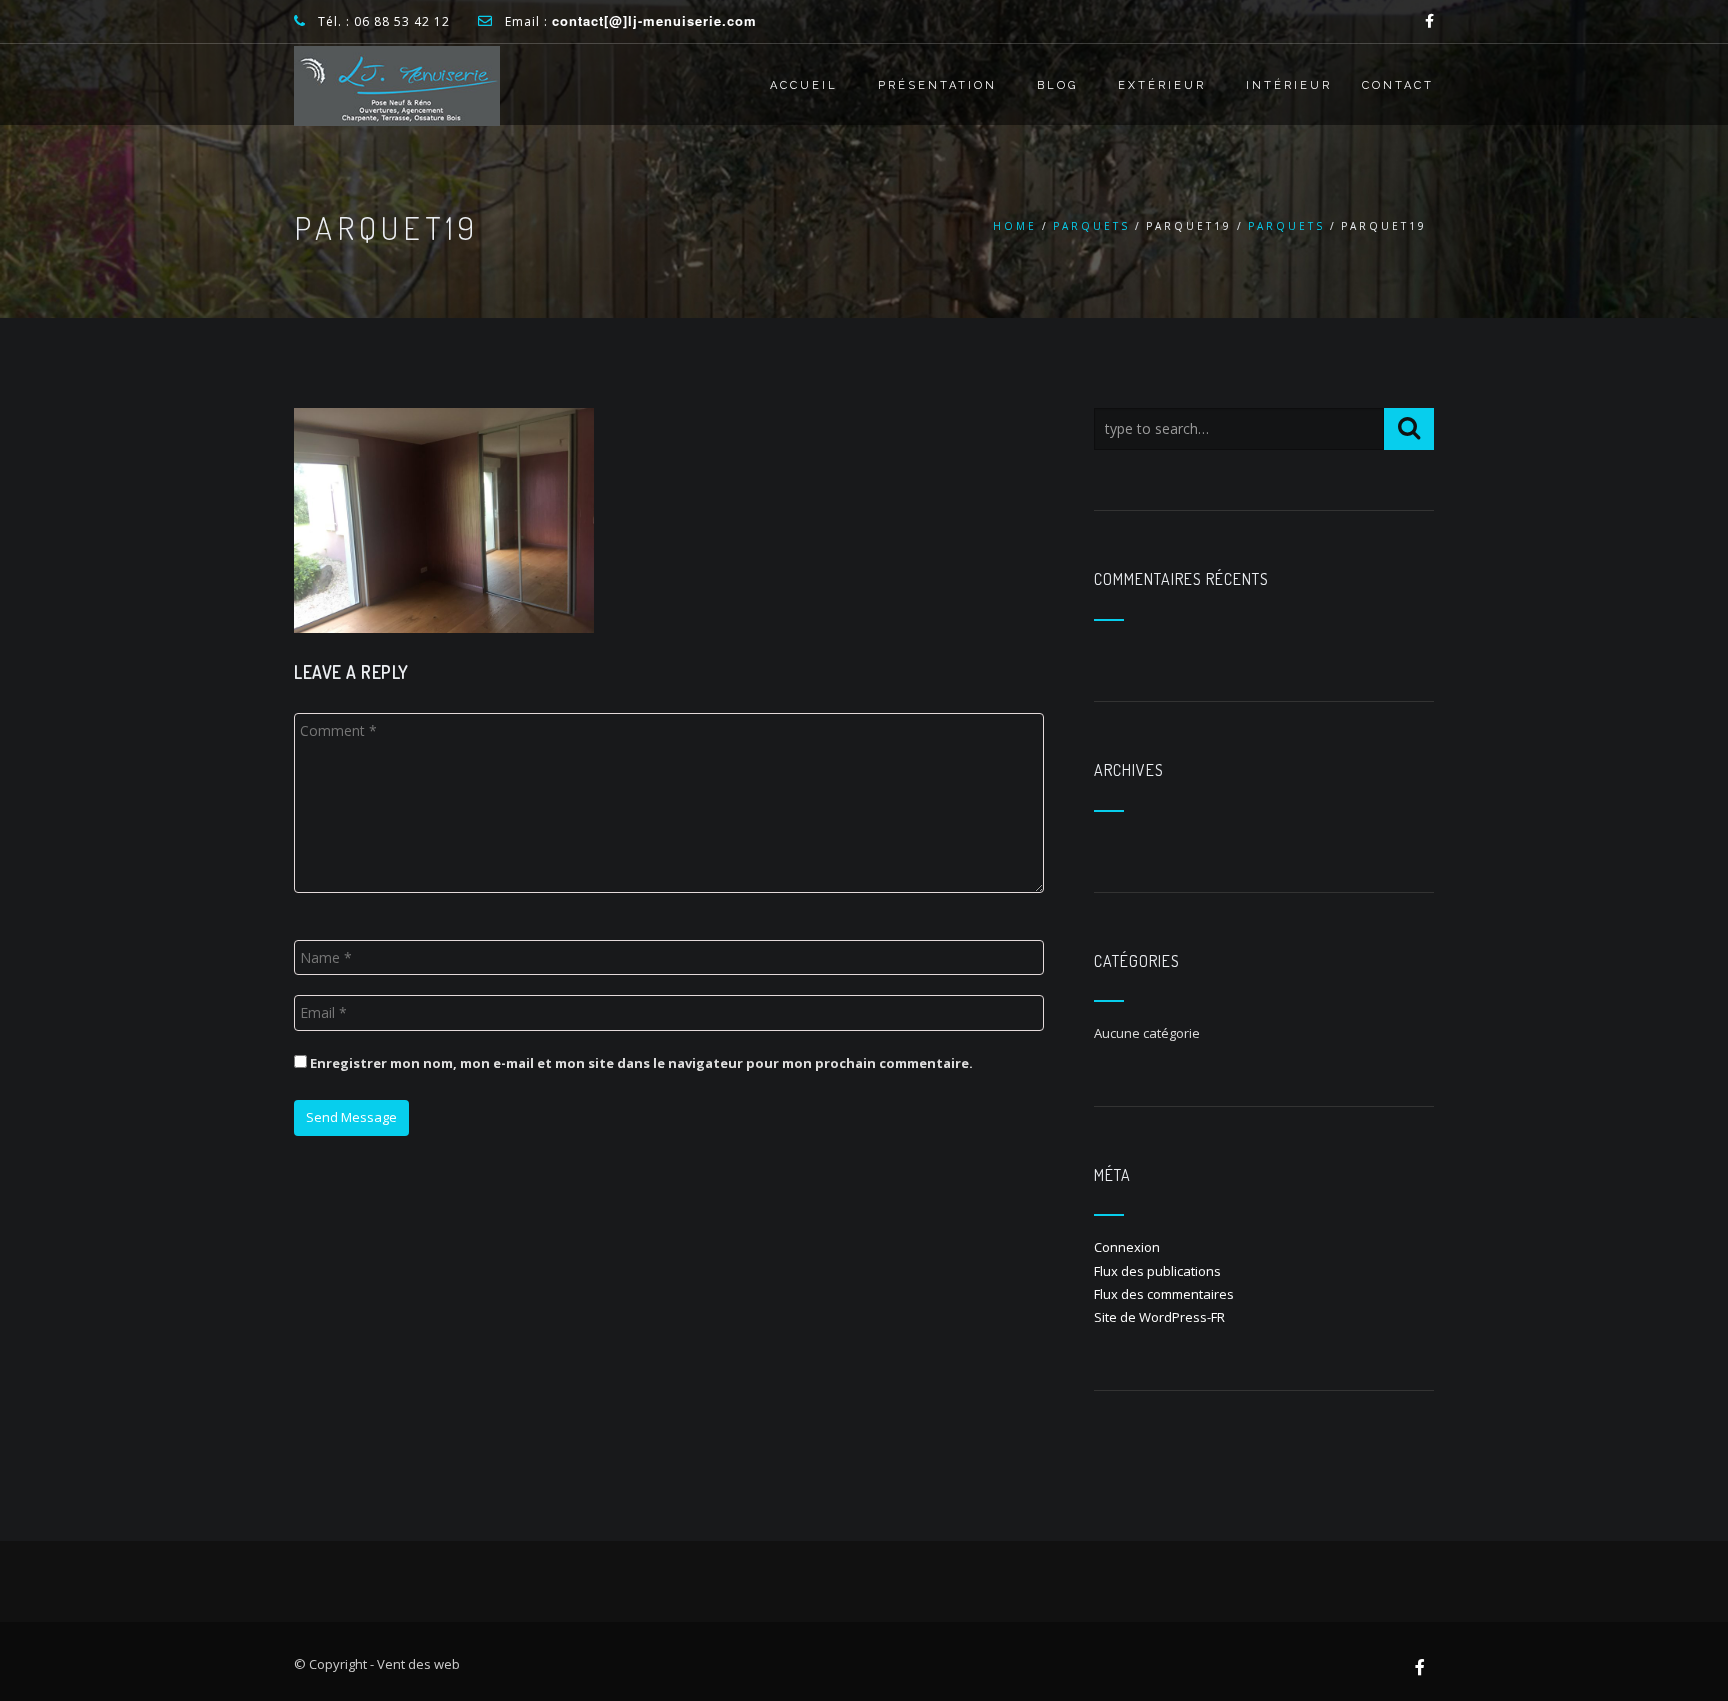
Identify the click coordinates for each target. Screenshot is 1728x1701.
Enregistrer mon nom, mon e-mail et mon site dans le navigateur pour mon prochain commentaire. (641, 1063)
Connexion (1127, 1247)
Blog (1057, 85)
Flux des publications (1157, 1271)
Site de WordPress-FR (1159, 1317)
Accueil (804, 85)
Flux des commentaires (1164, 1294)
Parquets (1091, 226)
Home (1015, 226)
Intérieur (1289, 85)
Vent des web (418, 1664)
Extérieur (1162, 85)
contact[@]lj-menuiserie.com (654, 20)
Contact (1398, 85)
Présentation (937, 85)
